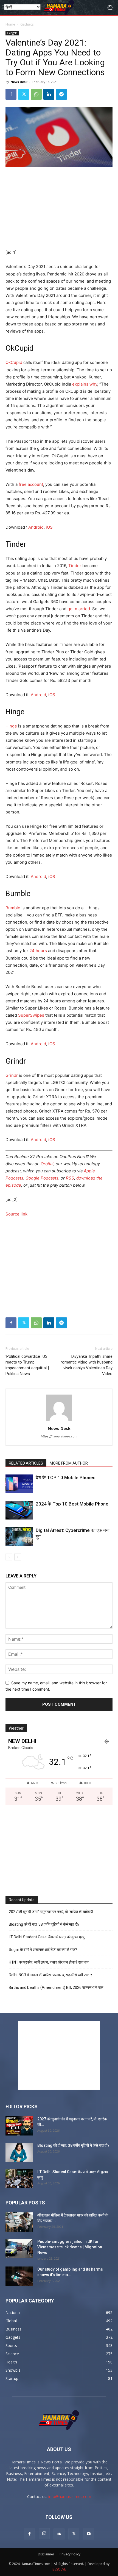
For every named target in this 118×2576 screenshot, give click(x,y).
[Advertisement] (59, 209)
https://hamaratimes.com (59, 1436)
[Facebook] (11, 94)
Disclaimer (46, 2554)
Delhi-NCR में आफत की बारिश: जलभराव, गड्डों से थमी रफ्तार (50, 1975)
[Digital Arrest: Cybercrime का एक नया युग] (19, 1537)
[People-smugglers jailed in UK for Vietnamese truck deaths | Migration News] (19, 2248)
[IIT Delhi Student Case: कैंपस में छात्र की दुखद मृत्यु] (19, 2179)
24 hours (38, 951)
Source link (16, 1214)
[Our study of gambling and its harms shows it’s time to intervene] (19, 2276)
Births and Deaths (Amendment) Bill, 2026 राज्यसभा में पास (56, 1987)
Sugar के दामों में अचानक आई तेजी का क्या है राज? (43, 1950)
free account (31, 484)
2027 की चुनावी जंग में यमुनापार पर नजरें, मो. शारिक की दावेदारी (51, 1912)
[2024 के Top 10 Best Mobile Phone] (19, 1510)
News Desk (19, 82)
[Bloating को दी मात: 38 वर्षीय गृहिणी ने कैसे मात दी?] (19, 2152)
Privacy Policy (70, 2554)
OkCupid (14, 362)
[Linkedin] (49, 94)
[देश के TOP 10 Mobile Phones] (19, 1484)
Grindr (12, 1075)
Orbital (47, 1164)
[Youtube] (89, 2534)
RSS (70, 1178)
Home (10, 24)
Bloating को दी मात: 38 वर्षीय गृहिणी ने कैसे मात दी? (44, 1924)
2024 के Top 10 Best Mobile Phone (72, 1504)
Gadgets (27, 24)
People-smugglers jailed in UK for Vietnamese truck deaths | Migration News (70, 2247)
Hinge (11, 726)
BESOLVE (59, 2569)
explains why (85, 384)
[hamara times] (59, 8)
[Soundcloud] (59, 2534)
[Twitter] (24, 94)
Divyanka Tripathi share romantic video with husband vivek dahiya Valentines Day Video (87, 1365)
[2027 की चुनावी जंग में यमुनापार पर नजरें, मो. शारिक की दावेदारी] (19, 2126)
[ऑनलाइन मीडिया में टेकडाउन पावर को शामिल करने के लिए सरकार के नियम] (19, 2222)
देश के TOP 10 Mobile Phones (66, 1477)
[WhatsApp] (36, 94)
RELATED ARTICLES (26, 1463)
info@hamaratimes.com (70, 2496)
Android (36, 527)
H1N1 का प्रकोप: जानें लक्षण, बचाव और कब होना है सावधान (49, 1962)
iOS (49, 527)
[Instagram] (44, 2534)
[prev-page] (9, 1557)
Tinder (75, 566)
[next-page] (18, 1557)
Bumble (13, 908)
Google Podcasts (42, 1178)
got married (79, 609)
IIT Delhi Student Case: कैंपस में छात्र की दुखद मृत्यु (47, 1937)
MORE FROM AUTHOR (69, 1463)
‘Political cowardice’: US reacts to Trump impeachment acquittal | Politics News (27, 1365)
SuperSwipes (31, 1015)
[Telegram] (61, 94)
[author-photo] (59, 1421)
